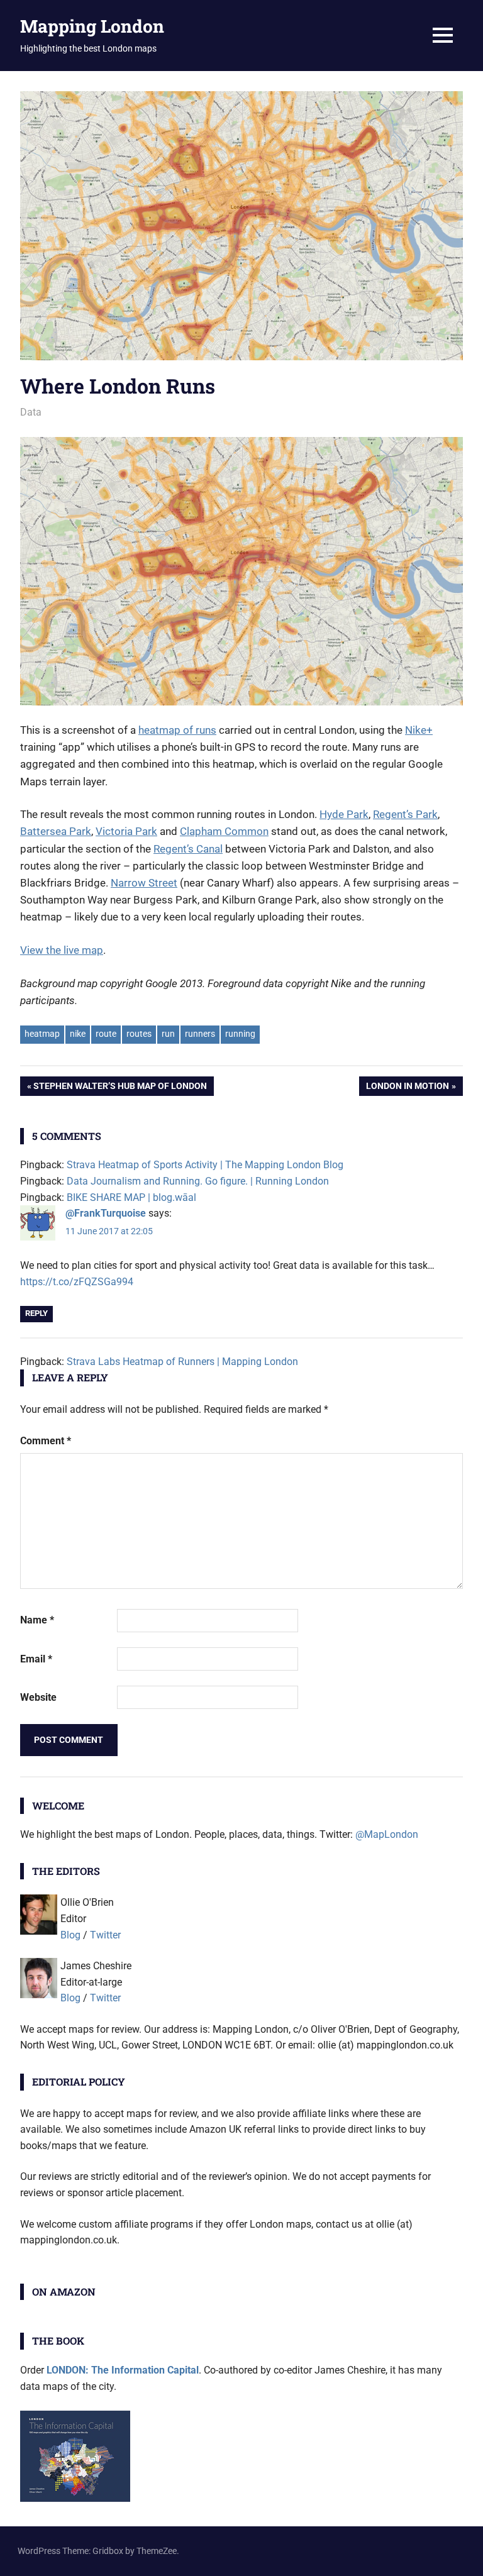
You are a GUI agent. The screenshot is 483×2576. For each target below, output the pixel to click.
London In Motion (407, 1088)
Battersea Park (56, 831)
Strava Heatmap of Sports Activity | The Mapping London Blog (205, 1165)
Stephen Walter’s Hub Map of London (120, 1088)
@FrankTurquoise (106, 1213)
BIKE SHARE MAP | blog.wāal (131, 1197)
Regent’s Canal (188, 849)
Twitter (105, 1935)
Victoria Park (126, 831)
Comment (46, 1441)
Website (38, 1697)
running (240, 1034)
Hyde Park (344, 814)
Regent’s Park (405, 814)
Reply (36, 1313)
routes (139, 1034)
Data (31, 412)
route (106, 1034)
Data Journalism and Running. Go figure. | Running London (198, 1181)
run (168, 1034)
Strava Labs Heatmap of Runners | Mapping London (182, 1362)
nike (78, 1034)
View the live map (62, 950)
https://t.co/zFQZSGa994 (77, 1282)
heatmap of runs (177, 730)
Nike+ (419, 730)
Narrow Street (144, 883)
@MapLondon (387, 1834)
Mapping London (92, 26)
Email (36, 1659)
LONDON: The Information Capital (123, 2370)
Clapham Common (224, 831)
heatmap (42, 1034)
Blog (70, 1935)
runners (200, 1034)
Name (37, 1620)
